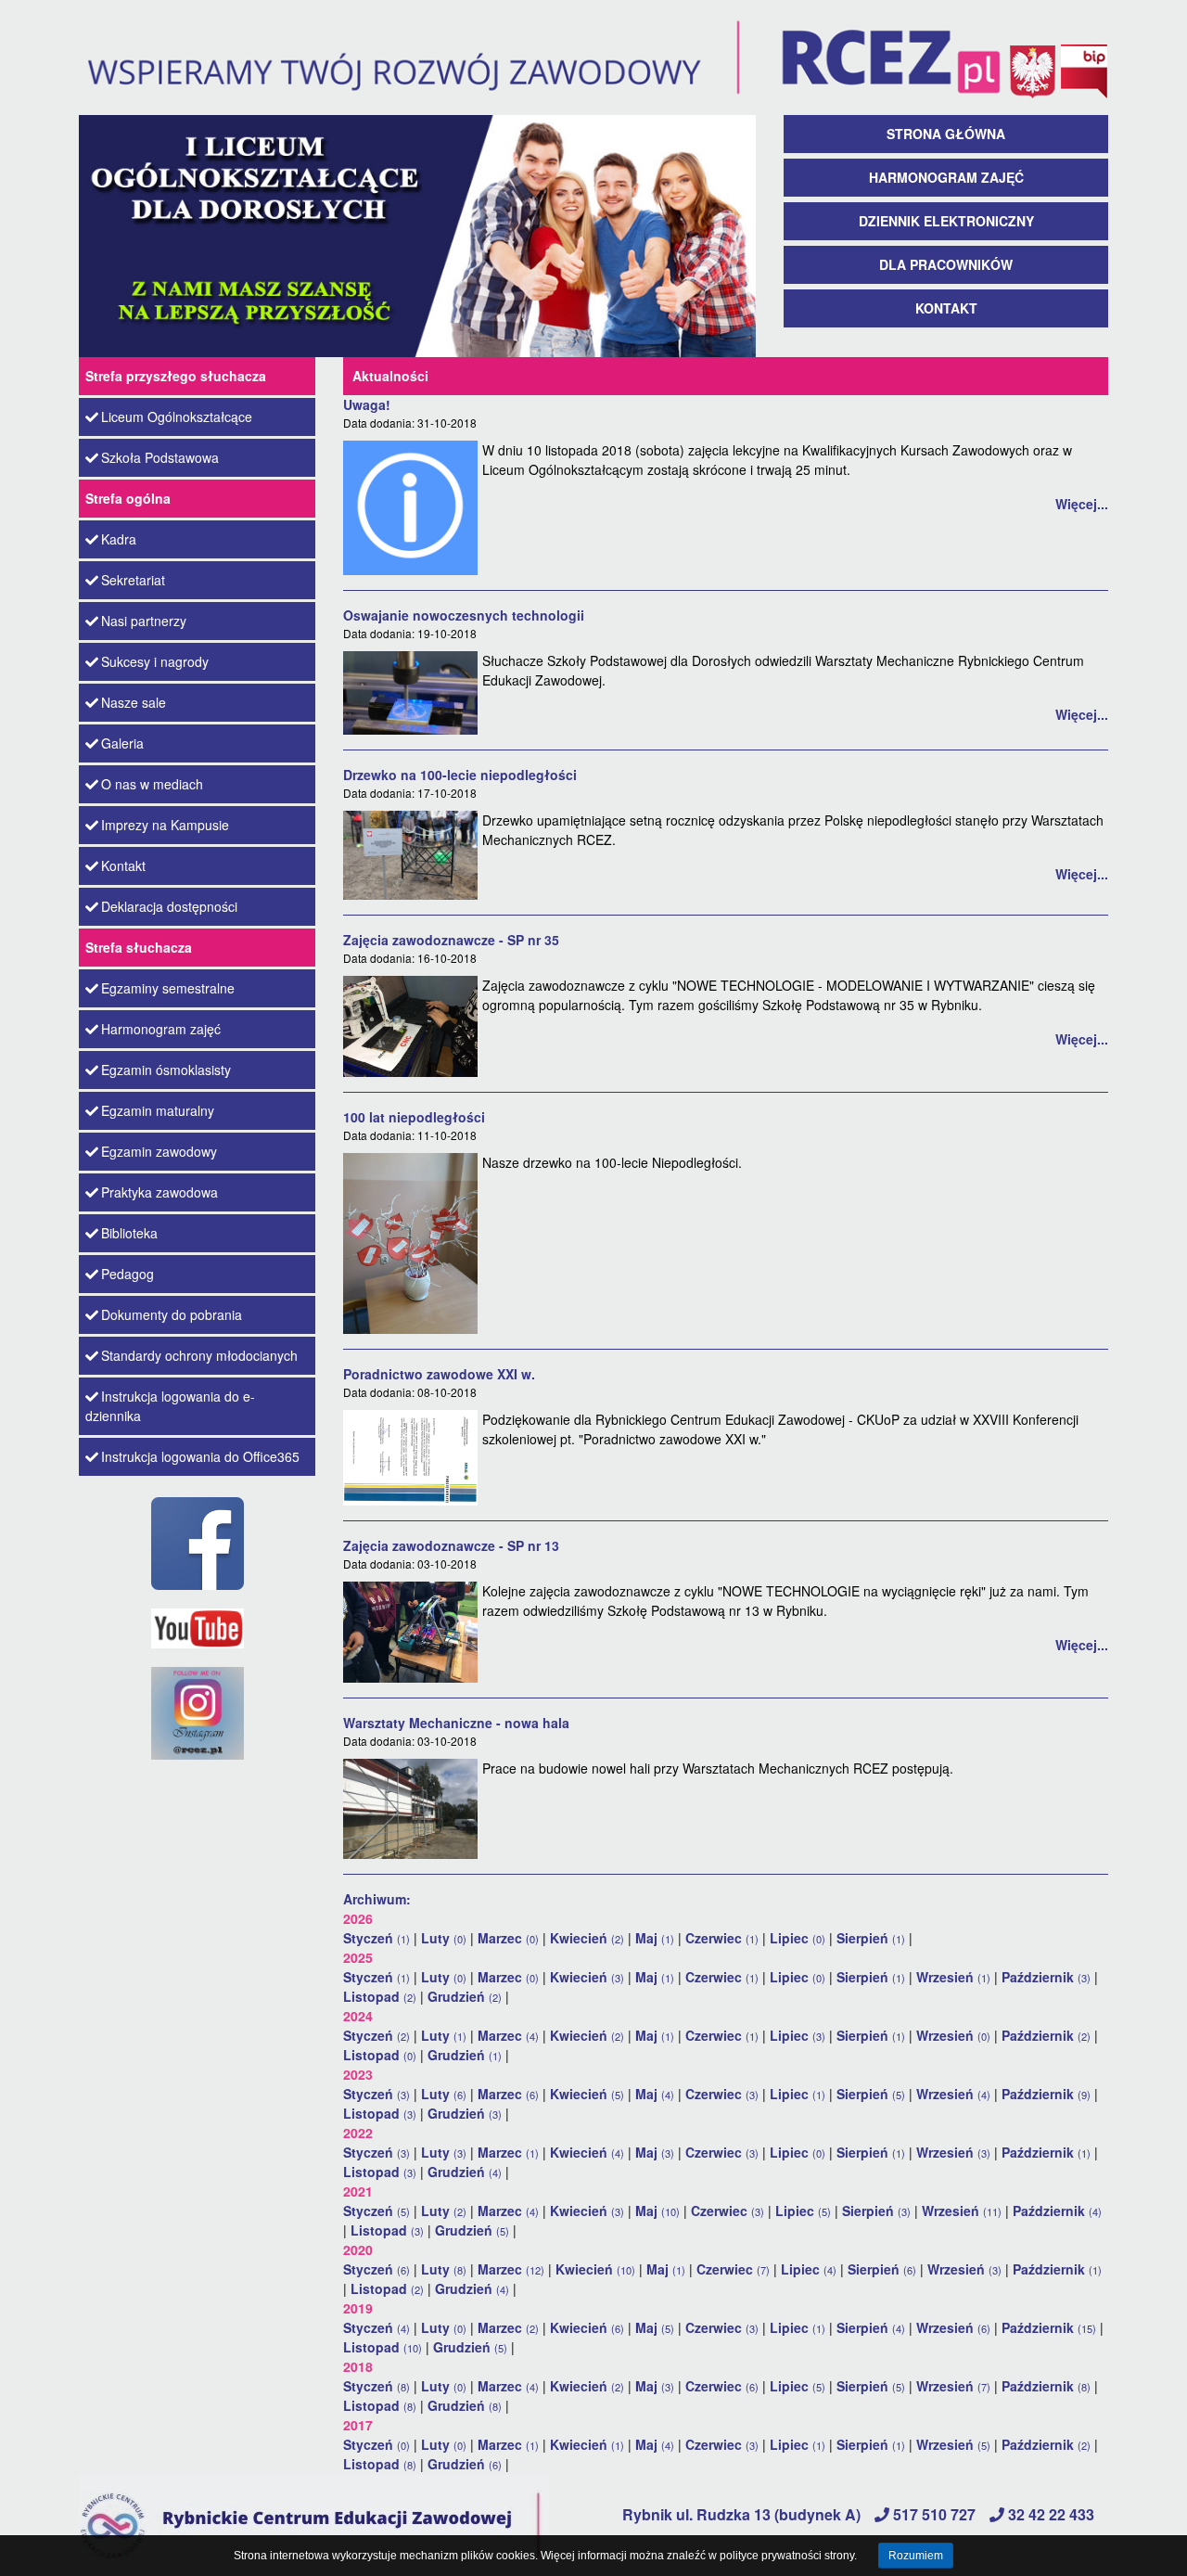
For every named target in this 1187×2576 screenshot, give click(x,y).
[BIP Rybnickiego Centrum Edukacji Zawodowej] (1083, 56)
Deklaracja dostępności (169, 906)
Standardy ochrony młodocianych (199, 1355)
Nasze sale (134, 702)
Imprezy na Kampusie (165, 825)
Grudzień (465, 1996)
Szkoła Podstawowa (160, 457)
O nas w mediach (152, 784)
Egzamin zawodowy (159, 1151)
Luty (444, 1938)
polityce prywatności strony (787, 2556)
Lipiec (798, 1938)
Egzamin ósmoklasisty (166, 1070)
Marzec (508, 1938)
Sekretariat (133, 580)
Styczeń (377, 1938)
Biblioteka (129, 1233)
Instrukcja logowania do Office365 (200, 1456)
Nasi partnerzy (144, 621)
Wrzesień (953, 1977)
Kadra (119, 539)
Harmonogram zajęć (946, 177)
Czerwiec (722, 1938)
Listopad (380, 1996)
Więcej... (1082, 504)
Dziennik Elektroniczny (946, 221)
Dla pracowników (946, 264)
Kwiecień (587, 1938)
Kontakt (946, 308)
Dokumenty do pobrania (172, 1314)
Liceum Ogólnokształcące (177, 417)
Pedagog (128, 1274)
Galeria (122, 743)
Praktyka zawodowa (160, 1192)
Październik (1046, 1977)
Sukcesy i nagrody (155, 661)
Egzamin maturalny (158, 1110)
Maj (655, 1938)
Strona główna (946, 134)
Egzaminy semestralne (168, 988)
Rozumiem (916, 2556)
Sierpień (871, 1938)
